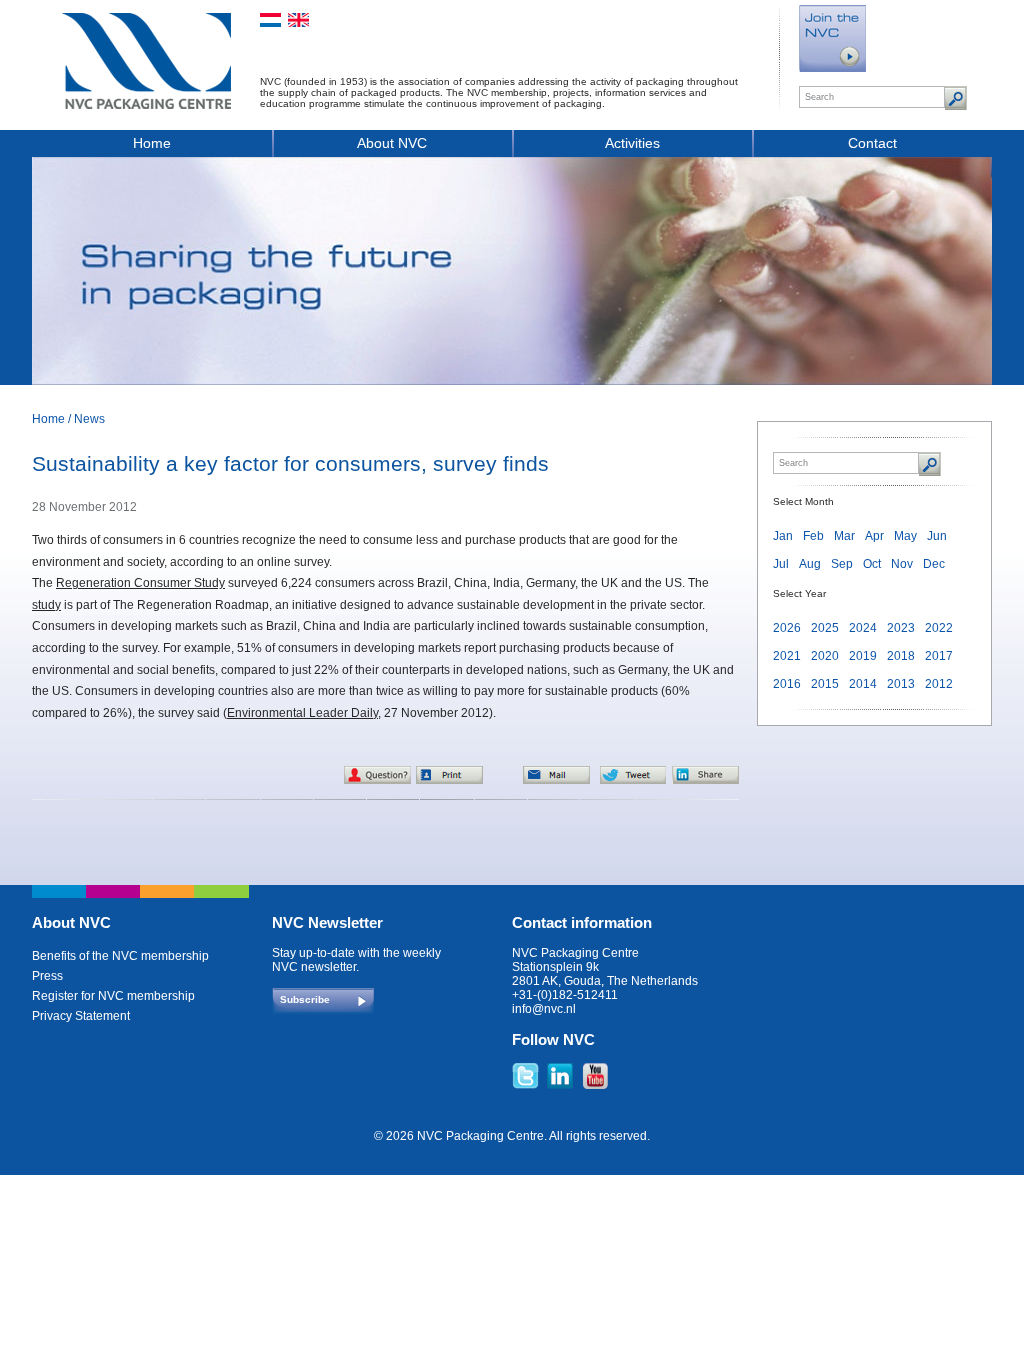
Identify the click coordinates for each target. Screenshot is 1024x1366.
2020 (825, 656)
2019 (863, 656)
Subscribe (305, 999)
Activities (632, 143)
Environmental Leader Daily (302, 713)
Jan (783, 536)
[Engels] (298, 20)
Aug (810, 564)
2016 (787, 684)
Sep (842, 564)
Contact (872, 143)
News (89, 419)
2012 (939, 684)
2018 (901, 656)
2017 (939, 656)
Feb (813, 536)
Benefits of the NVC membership (120, 956)
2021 (787, 656)
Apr (874, 536)
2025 (825, 628)
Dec (934, 564)
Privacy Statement (81, 1016)
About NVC (392, 143)
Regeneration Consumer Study (140, 583)
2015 (825, 684)
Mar (844, 536)
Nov (902, 564)
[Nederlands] (270, 20)
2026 (787, 628)
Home (152, 143)
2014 (863, 684)
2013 (901, 684)
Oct (872, 564)
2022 (939, 628)
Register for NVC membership (113, 996)
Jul (781, 564)
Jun (937, 536)
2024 (863, 628)
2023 (901, 628)
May (905, 536)
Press (47, 976)
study (46, 605)
